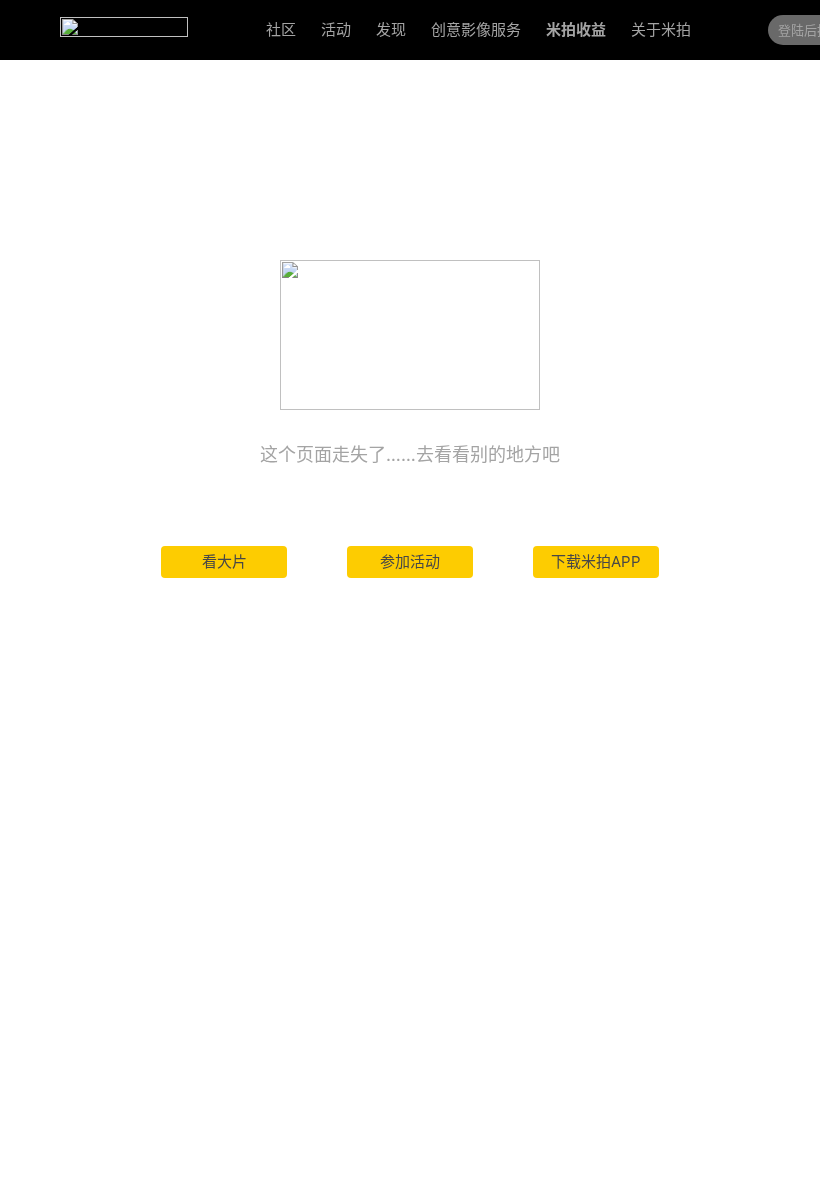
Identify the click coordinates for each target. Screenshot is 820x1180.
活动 (336, 29)
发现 (391, 29)
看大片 (224, 561)
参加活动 (410, 561)
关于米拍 (661, 29)
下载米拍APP (596, 561)
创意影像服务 (476, 29)
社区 (281, 29)
